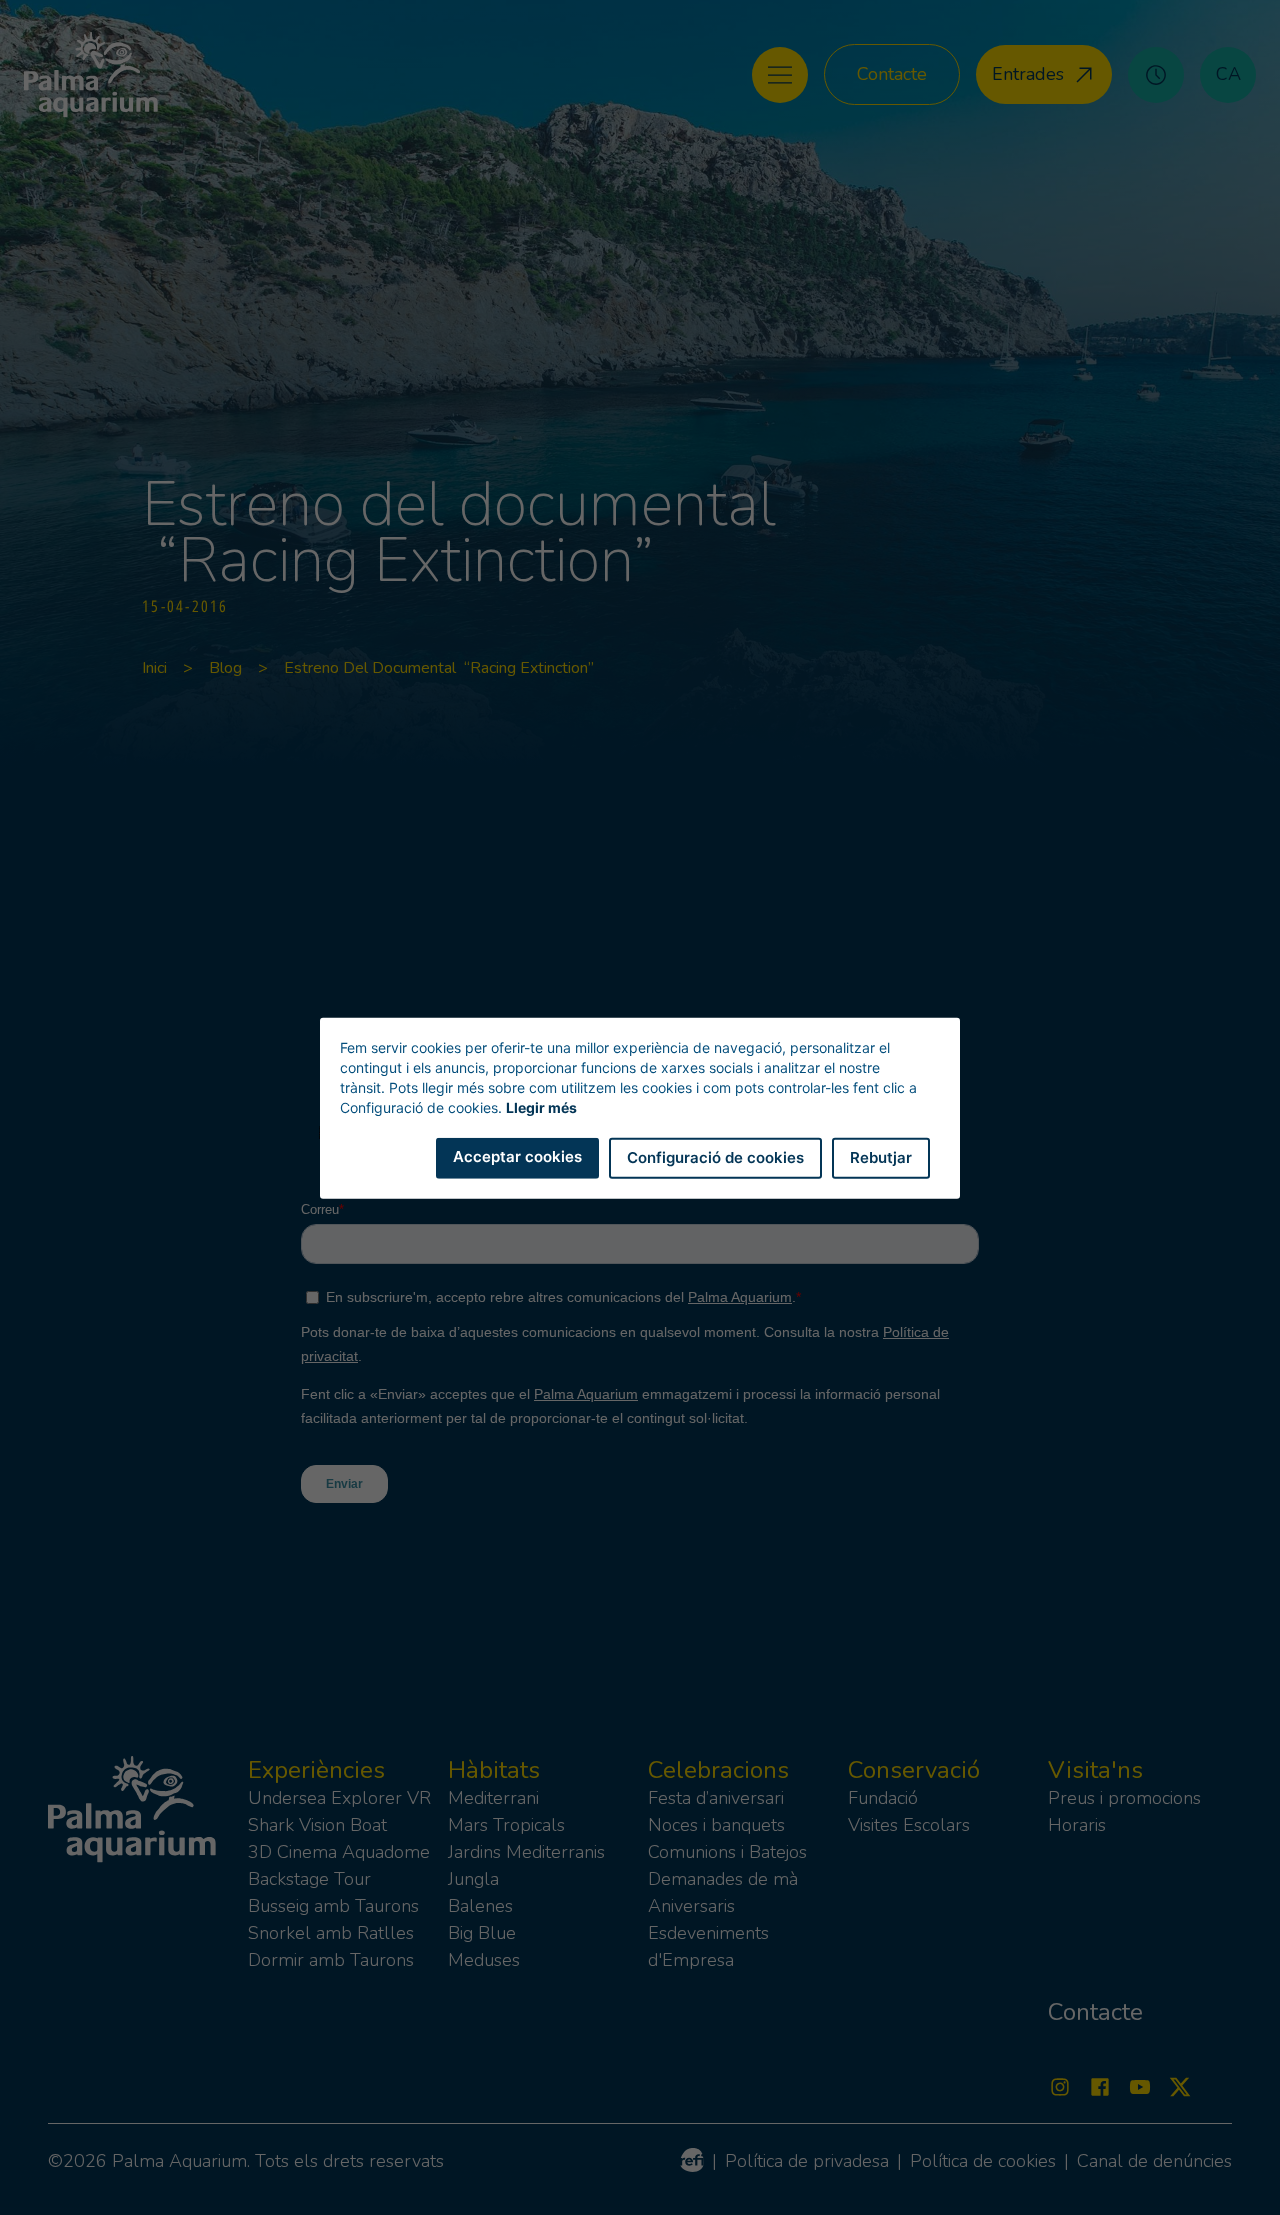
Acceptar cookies (517, 1155)
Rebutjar (881, 1156)
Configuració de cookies (715, 1156)
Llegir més (541, 1106)
